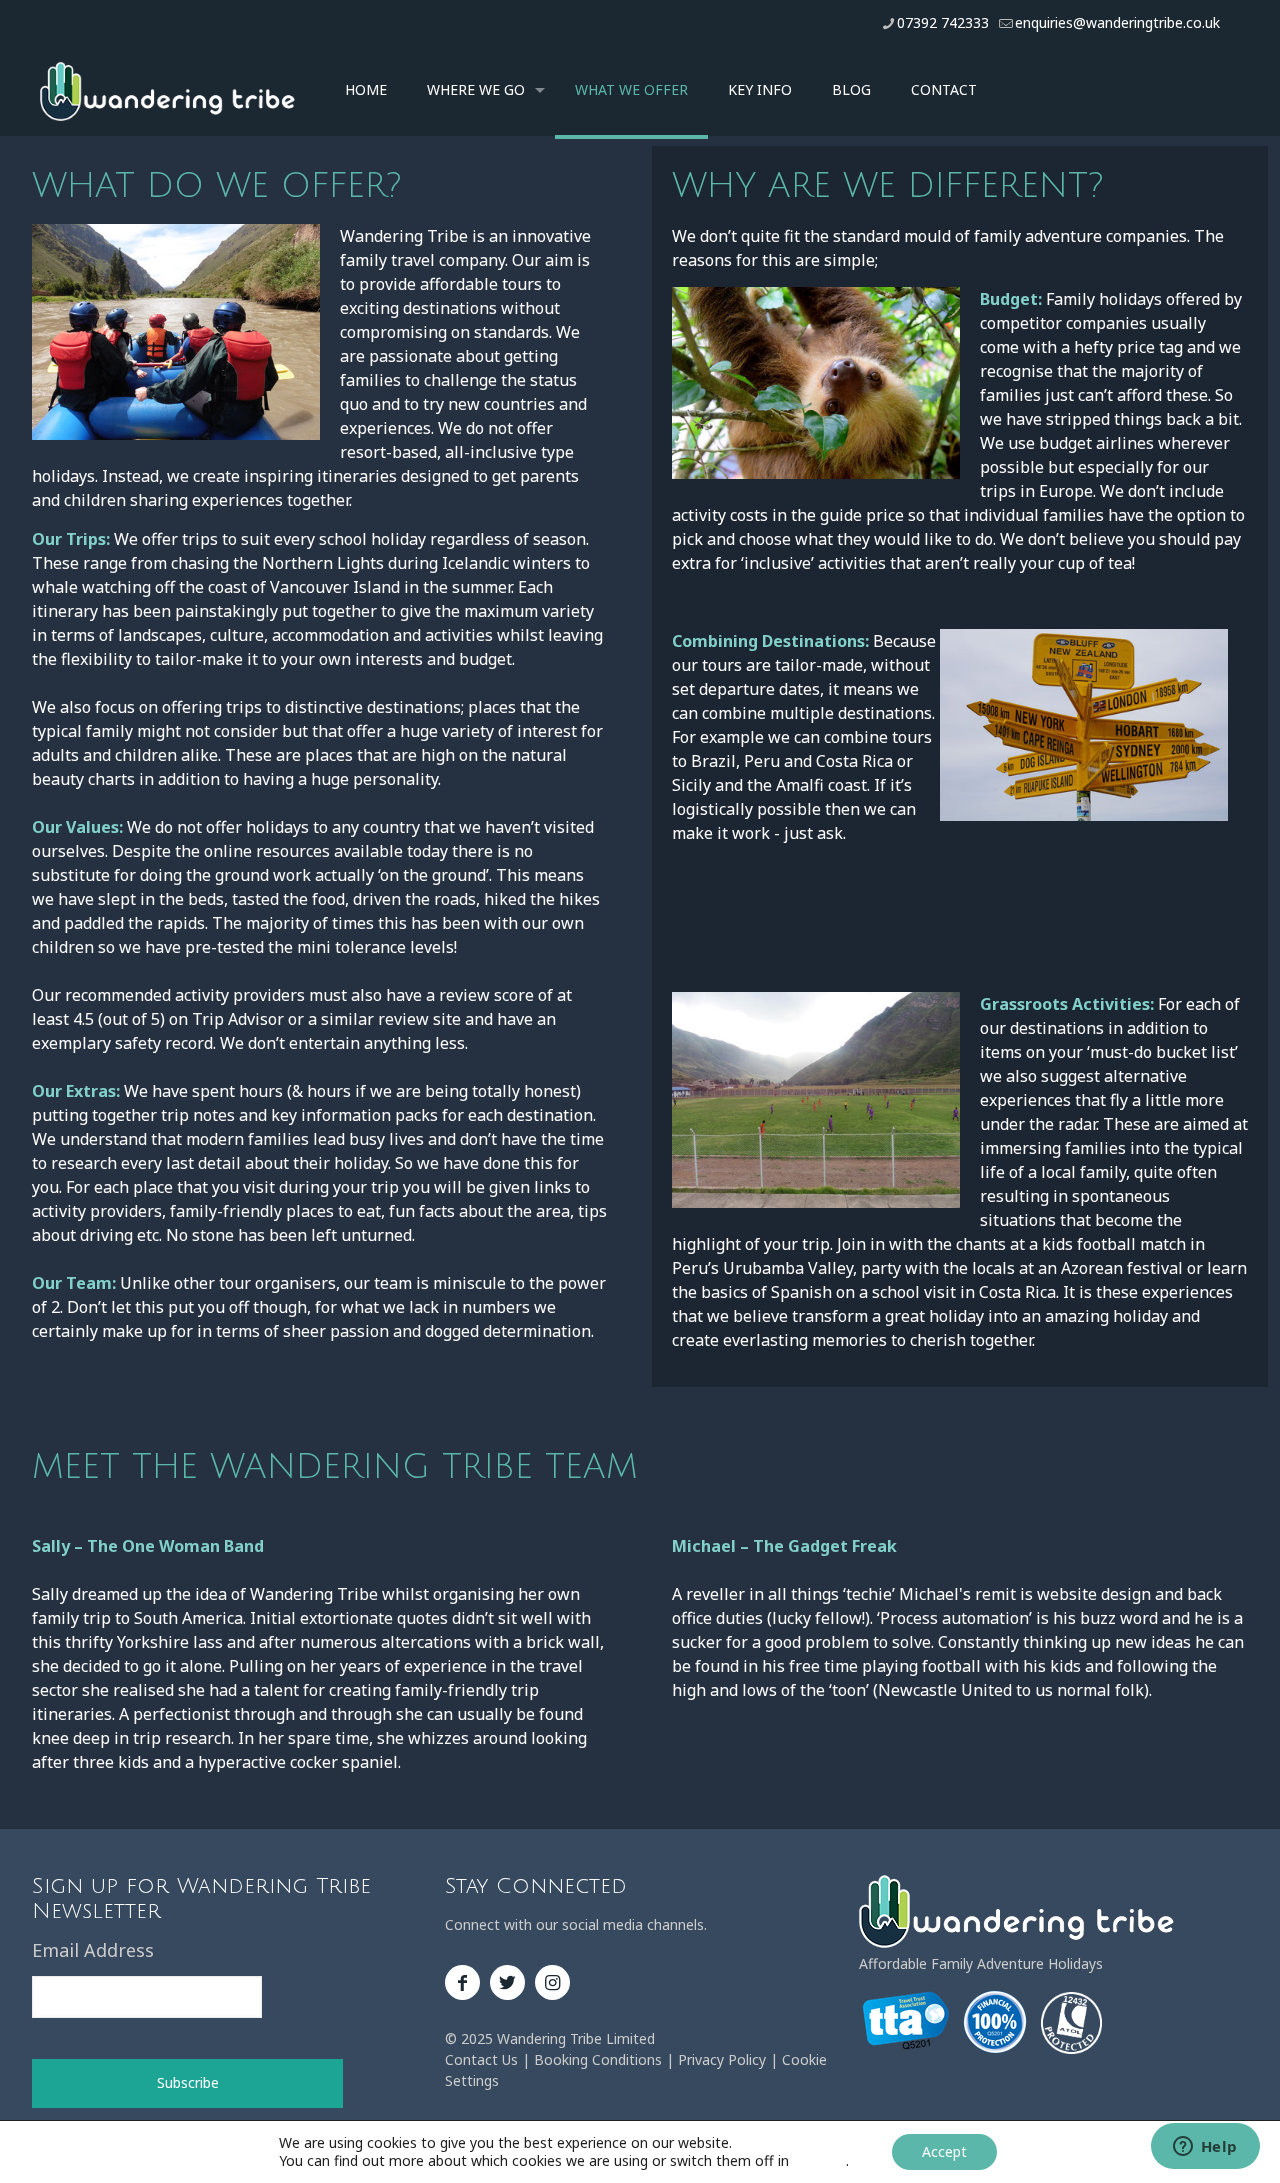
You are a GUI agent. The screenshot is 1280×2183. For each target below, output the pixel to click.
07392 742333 (943, 22)
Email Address (93, 1950)
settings (819, 2161)
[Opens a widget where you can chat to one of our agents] (1205, 2148)
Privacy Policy (722, 2059)
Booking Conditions (598, 2059)
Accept (944, 2151)
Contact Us (481, 2059)
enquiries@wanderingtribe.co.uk (1117, 22)
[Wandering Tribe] (167, 90)
